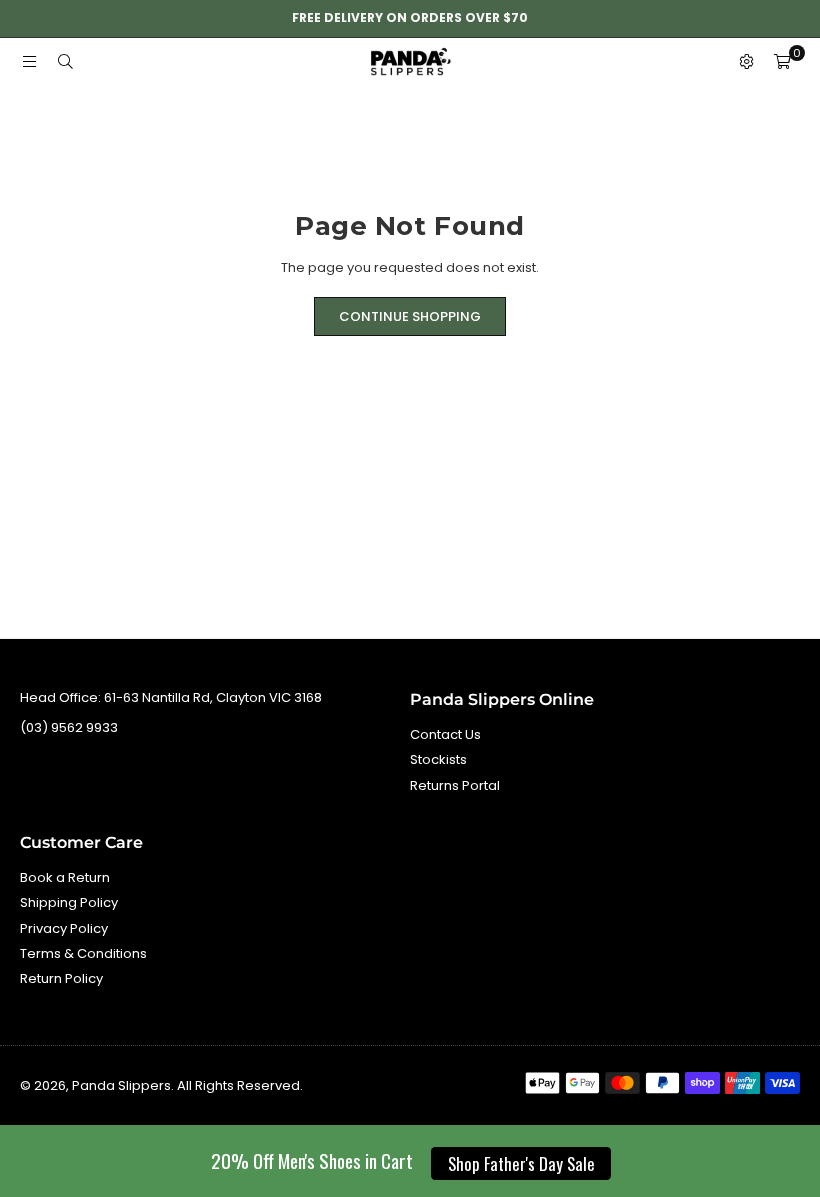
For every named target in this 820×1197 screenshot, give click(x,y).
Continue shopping (410, 316)
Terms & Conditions (83, 953)
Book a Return (65, 877)
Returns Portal (455, 785)
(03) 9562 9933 (69, 727)
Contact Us (445, 734)
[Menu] (29, 62)
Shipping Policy (69, 902)
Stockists (438, 759)
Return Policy (61, 978)
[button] (782, 63)
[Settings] (746, 63)
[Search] (65, 62)
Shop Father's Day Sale (521, 1163)
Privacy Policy (64, 928)
